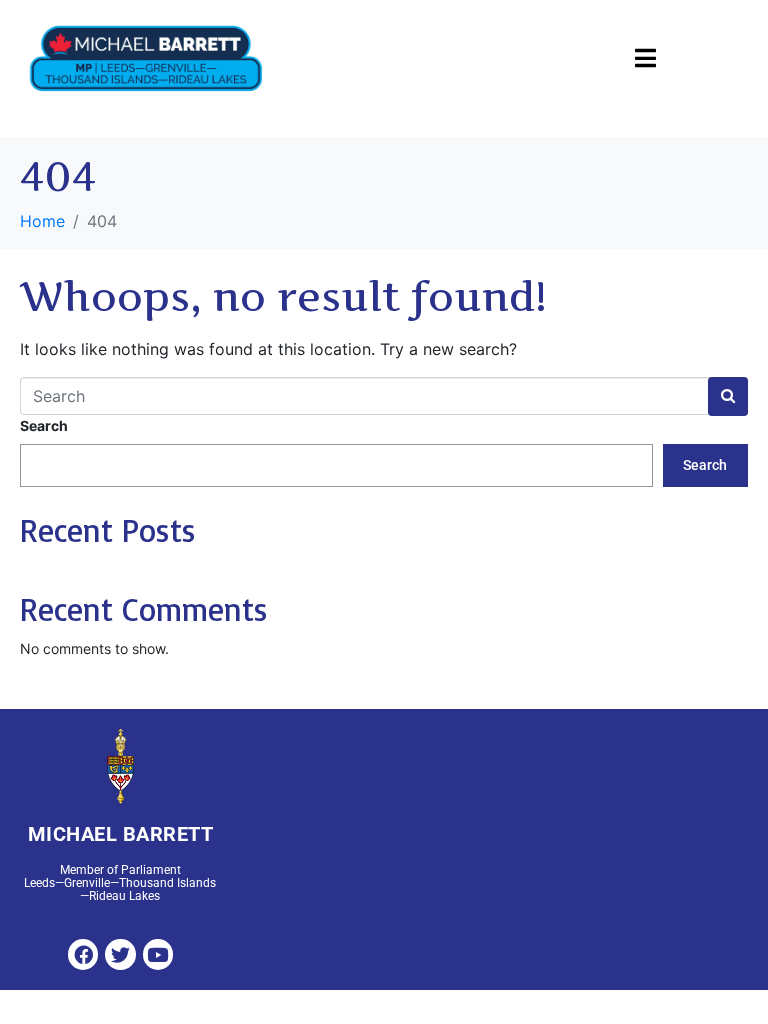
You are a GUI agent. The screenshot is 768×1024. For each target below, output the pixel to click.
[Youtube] (158, 954)
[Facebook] (83, 954)
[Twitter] (120, 954)
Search (44, 425)
